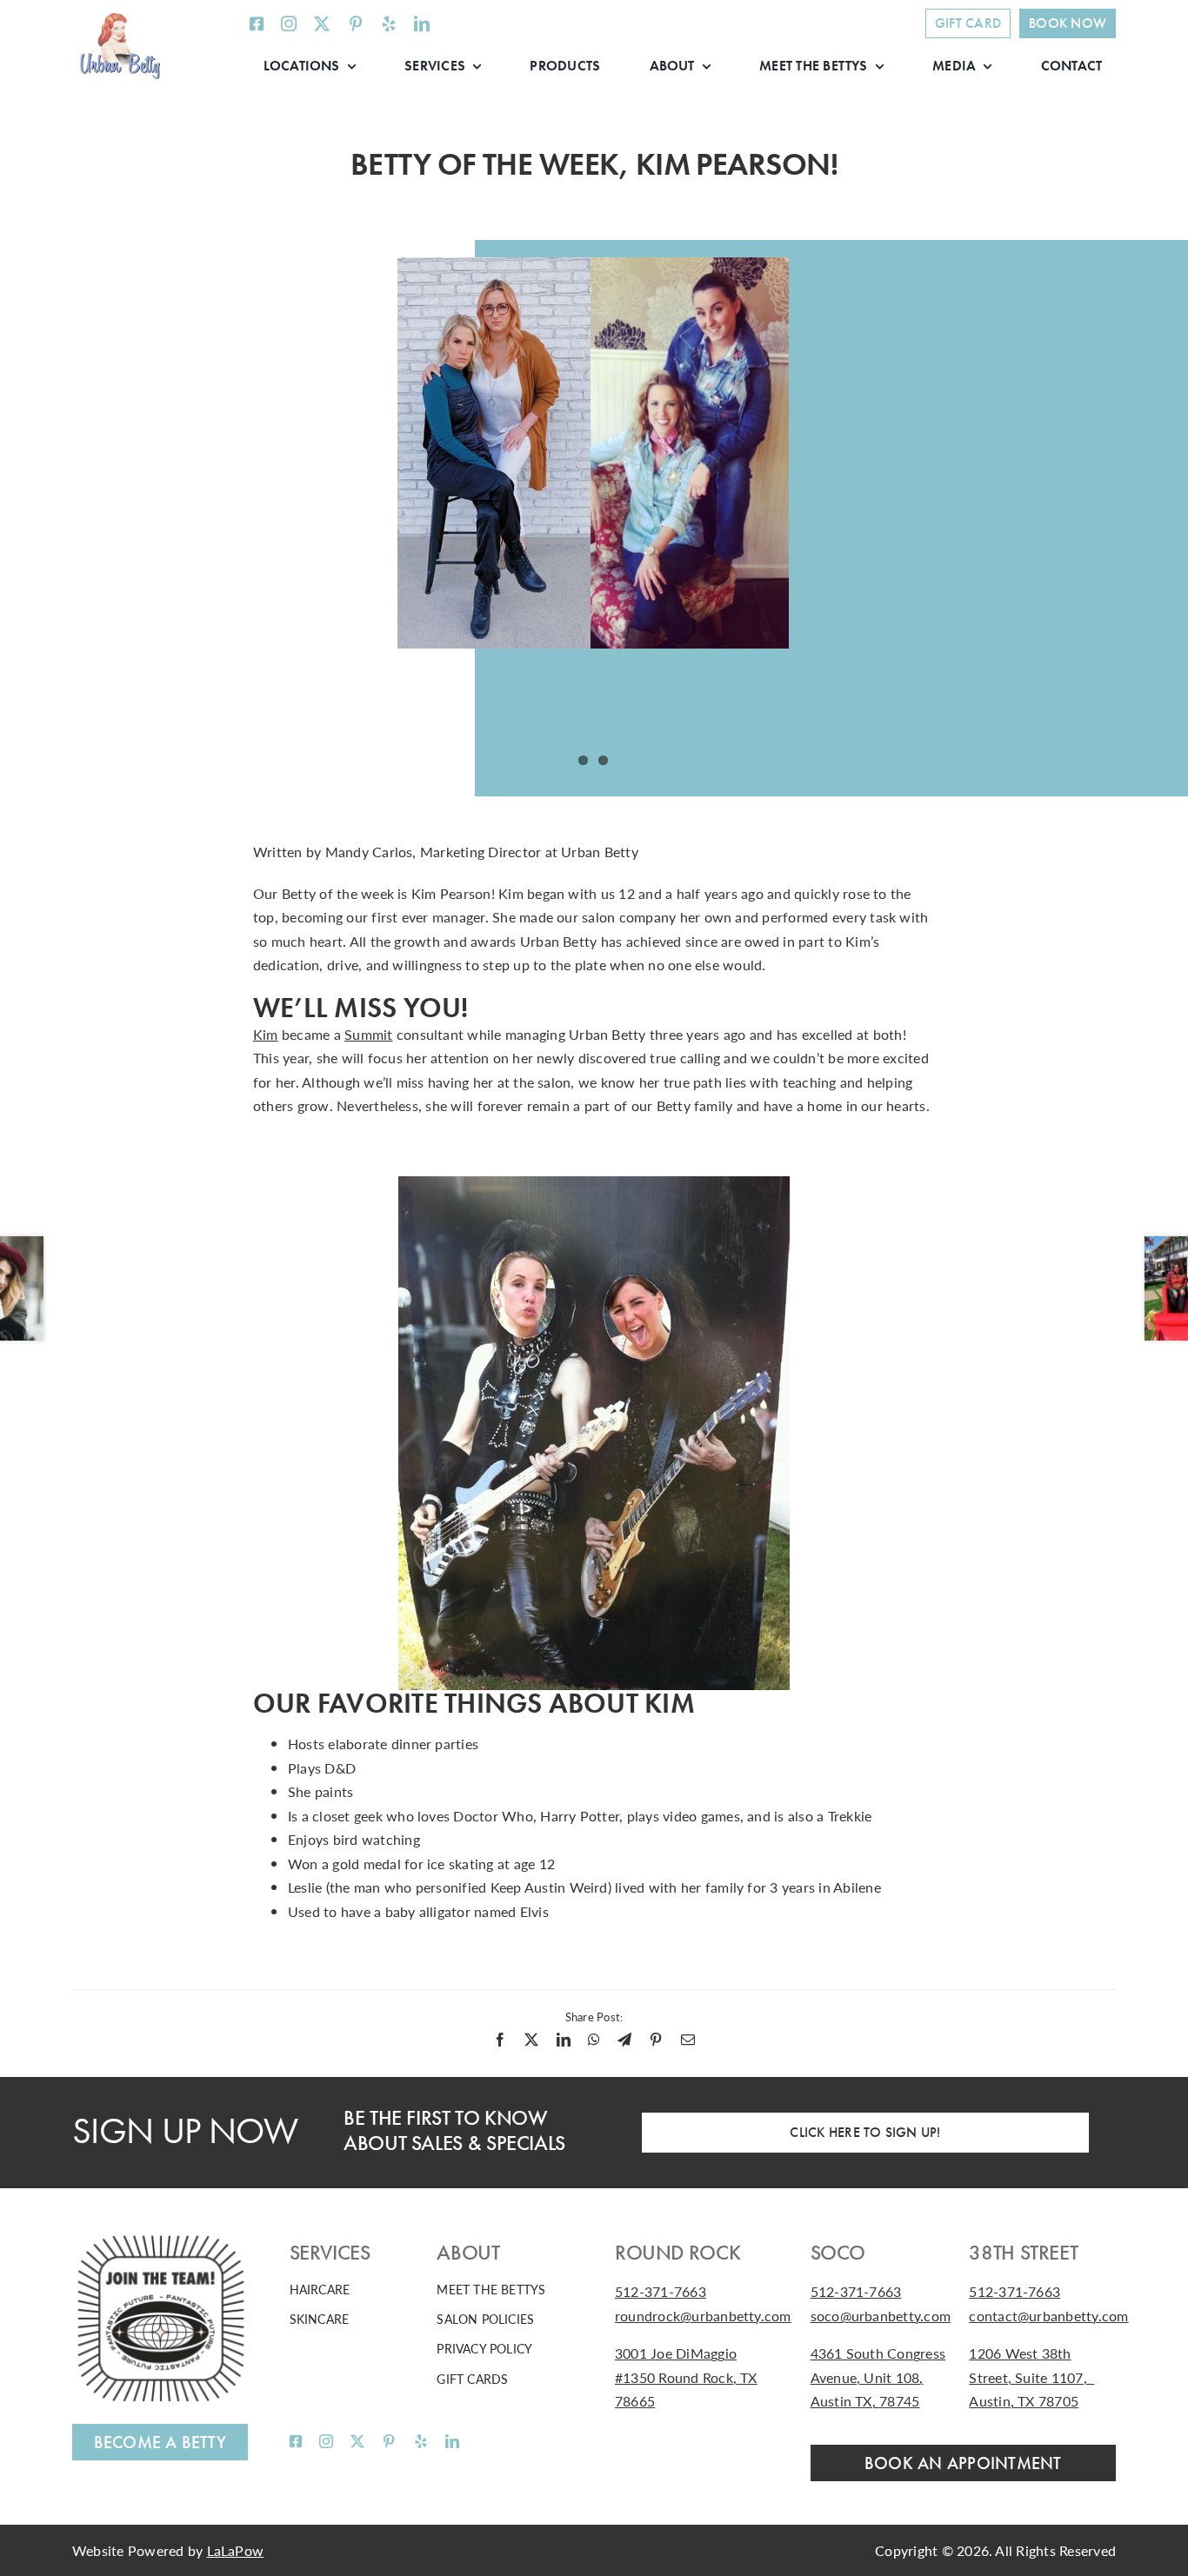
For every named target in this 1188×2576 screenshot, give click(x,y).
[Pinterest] (656, 2040)
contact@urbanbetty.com (1048, 2316)
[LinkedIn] (564, 2040)
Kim (266, 1034)
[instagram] (289, 23)
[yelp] (389, 23)
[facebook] (257, 23)
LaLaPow (236, 2550)
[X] (531, 2040)
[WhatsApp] (594, 2040)
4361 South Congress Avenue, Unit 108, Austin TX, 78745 (878, 2377)
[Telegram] (624, 2040)
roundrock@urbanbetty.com (703, 2316)
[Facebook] (500, 2040)
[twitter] (322, 23)
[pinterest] (356, 23)
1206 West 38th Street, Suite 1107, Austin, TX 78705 (1031, 2377)
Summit (368, 1034)
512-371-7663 (661, 2291)
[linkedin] (422, 23)
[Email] (688, 2040)
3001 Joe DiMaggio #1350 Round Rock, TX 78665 (686, 2377)
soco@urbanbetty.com (881, 2316)
